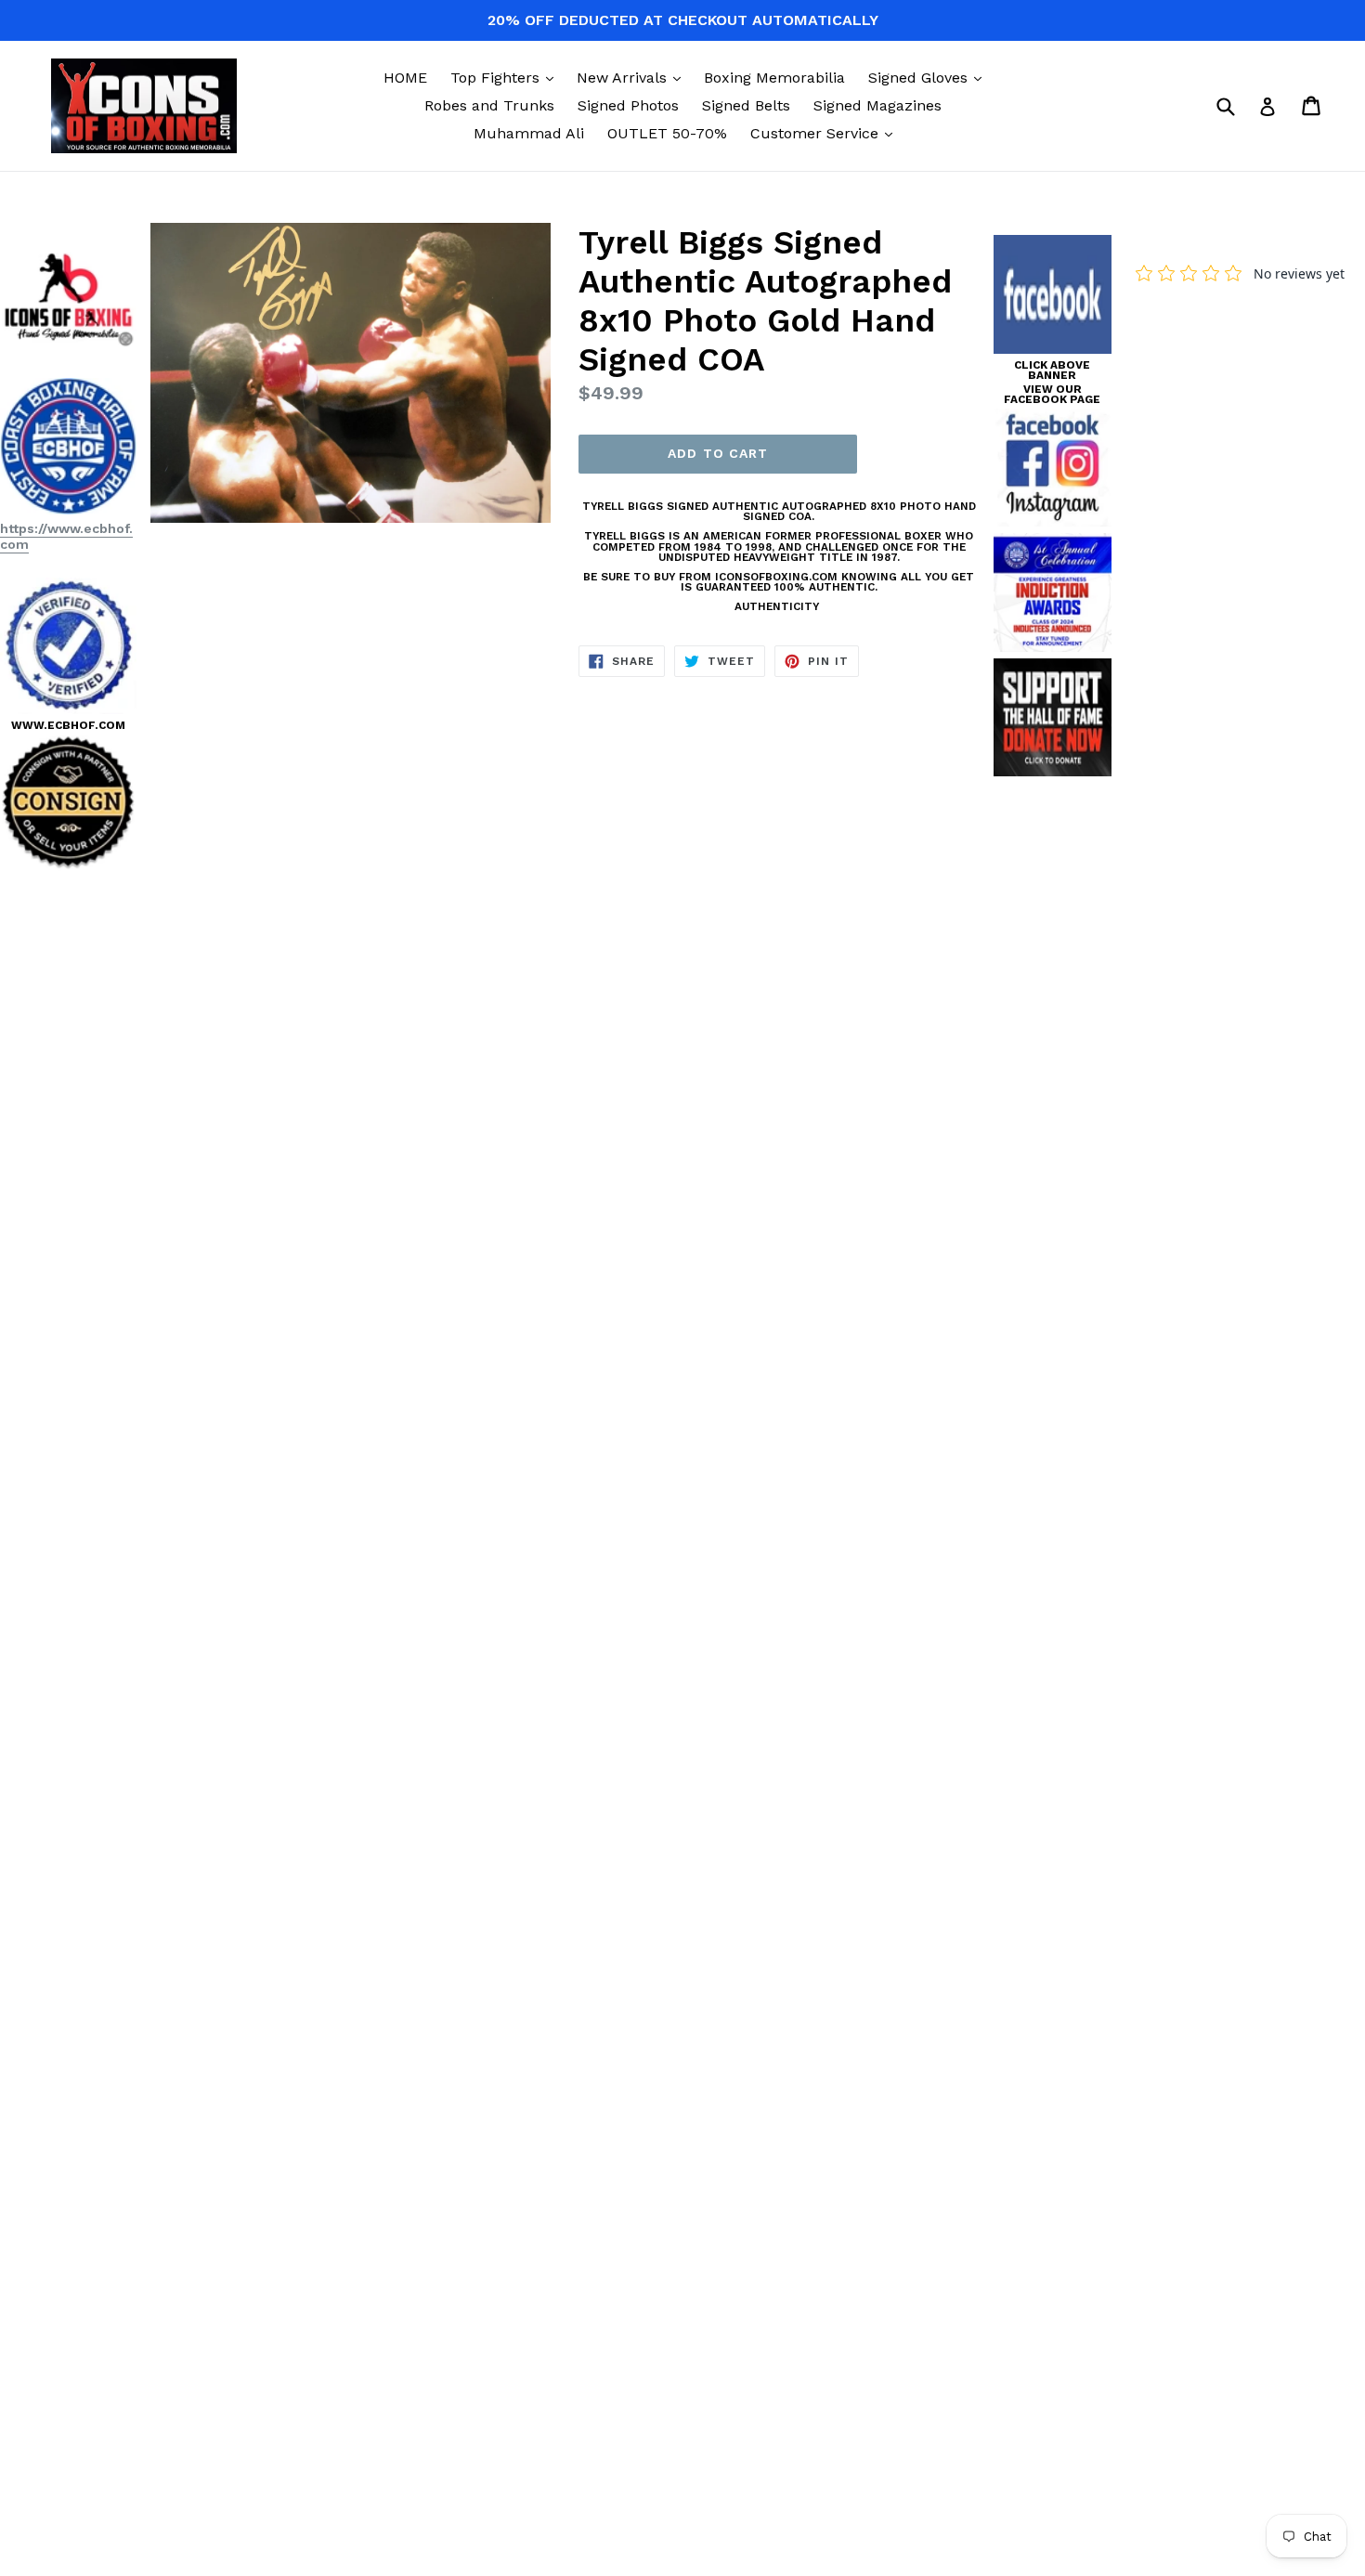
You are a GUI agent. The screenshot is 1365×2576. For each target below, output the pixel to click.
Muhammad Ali (529, 133)
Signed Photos (628, 105)
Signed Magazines (877, 105)
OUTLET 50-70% (667, 133)
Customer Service (826, 133)
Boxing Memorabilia (774, 78)
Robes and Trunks (489, 105)
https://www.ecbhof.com (66, 536)
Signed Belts (746, 105)
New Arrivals (633, 77)
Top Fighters (507, 77)
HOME (405, 78)
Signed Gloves (929, 77)
